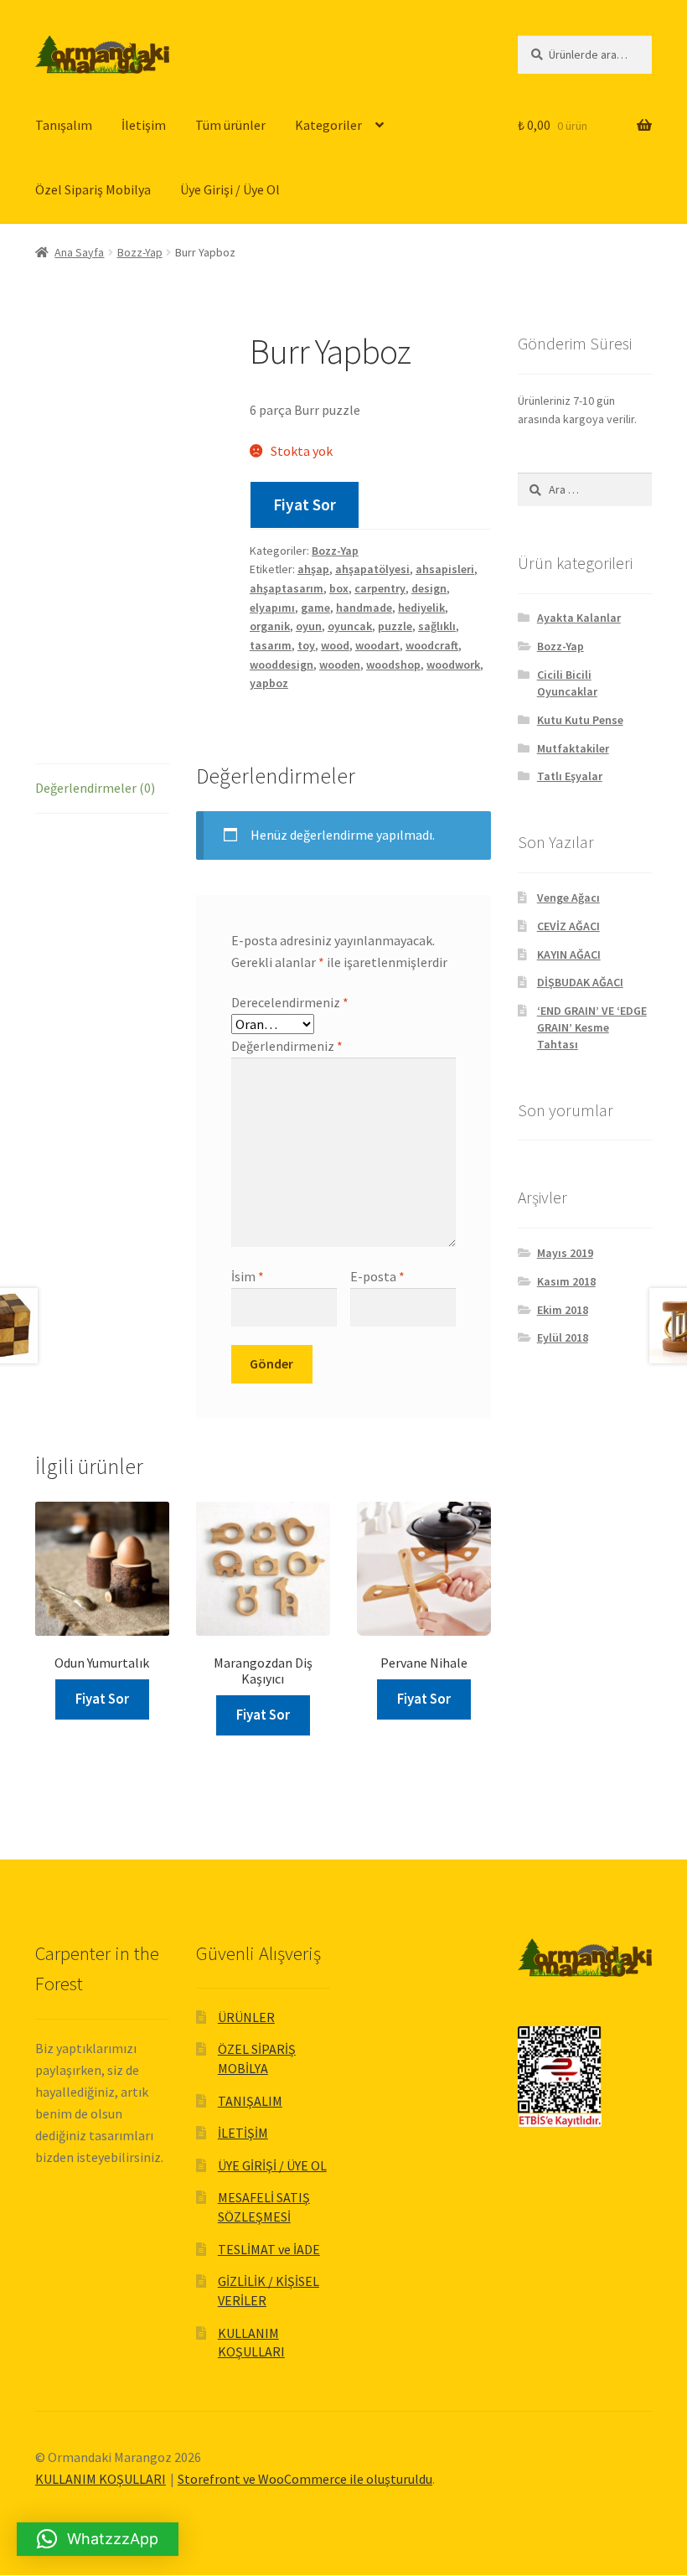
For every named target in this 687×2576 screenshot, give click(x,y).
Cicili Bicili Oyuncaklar (567, 683)
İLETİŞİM (243, 2133)
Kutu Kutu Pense (580, 720)
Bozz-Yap (140, 252)
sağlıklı (437, 626)
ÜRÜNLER (246, 2017)
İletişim (144, 125)
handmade (364, 608)
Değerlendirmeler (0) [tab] (95, 788)
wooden (340, 665)
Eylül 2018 (563, 1337)
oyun (309, 626)
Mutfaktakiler (573, 748)
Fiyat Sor (305, 504)
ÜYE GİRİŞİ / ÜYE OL (272, 2165)
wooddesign (282, 665)
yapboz (269, 683)
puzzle (395, 626)
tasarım (271, 645)
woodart (377, 645)
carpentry (380, 588)
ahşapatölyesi (372, 569)
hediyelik (421, 608)
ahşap (313, 569)
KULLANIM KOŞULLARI (101, 2479)
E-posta (377, 1276)
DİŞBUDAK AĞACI (580, 982)
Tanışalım (64, 125)
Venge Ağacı (568, 897)
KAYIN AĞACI (569, 954)
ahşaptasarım (287, 588)
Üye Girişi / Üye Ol (230, 189)
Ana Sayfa (79, 252)
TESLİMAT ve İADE (269, 2249)
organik (270, 626)
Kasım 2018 (566, 1281)
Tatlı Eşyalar (570, 776)
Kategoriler (328, 125)
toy (306, 645)
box (339, 588)
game (315, 608)
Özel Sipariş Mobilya (93, 189)
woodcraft (432, 645)
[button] (98, 2539)
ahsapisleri (445, 569)
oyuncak (350, 626)
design (429, 588)
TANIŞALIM (250, 2101)
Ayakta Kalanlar (579, 618)
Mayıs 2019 (565, 1253)
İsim (248, 1276)
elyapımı (272, 608)
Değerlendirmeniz (287, 1046)
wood (335, 645)
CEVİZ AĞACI (568, 926)
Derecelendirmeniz (290, 1002)
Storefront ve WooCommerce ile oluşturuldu (305, 2479)
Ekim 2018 (563, 1310)
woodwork (453, 665)
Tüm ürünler (230, 125)
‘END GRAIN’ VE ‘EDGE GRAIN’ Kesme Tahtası (592, 1027)
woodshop (393, 665)
